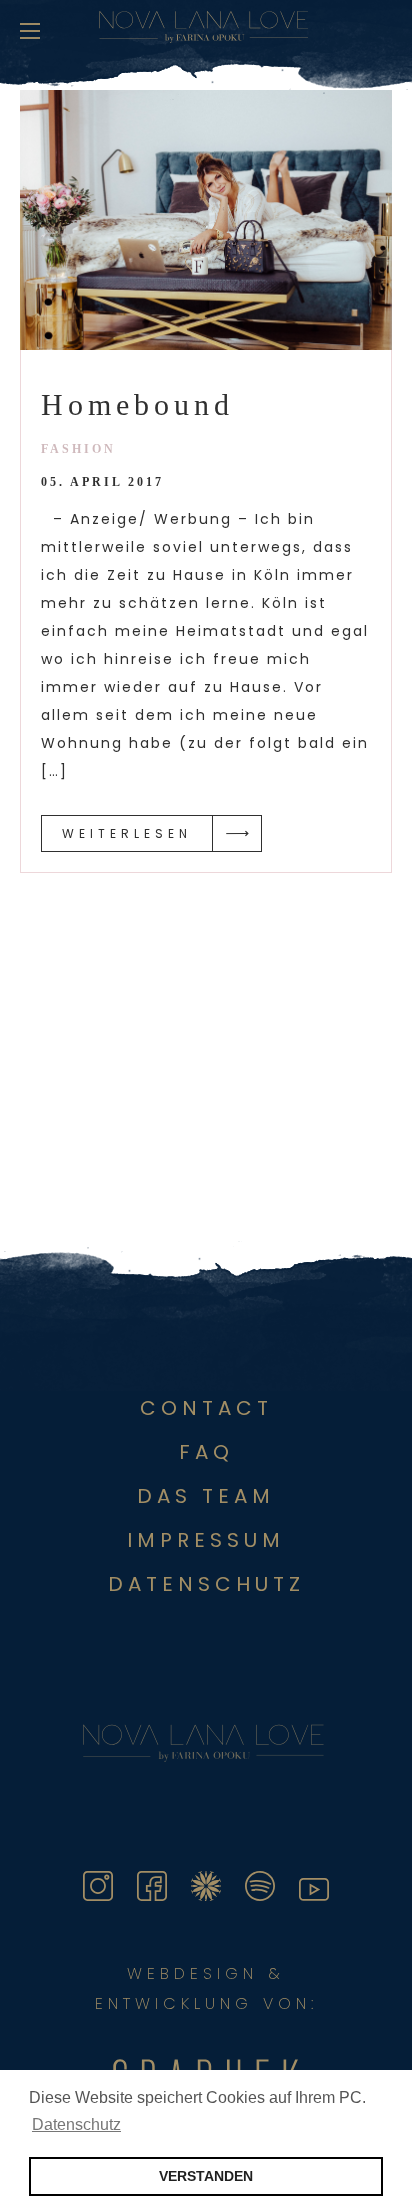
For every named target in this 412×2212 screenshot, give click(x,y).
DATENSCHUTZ (206, 1584)
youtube (328, 1882)
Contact (206, 1408)
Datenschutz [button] (76, 2124)
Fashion (78, 449)
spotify (269, 1882)
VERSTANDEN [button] (206, 2176)
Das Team (206, 1496)
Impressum (206, 1540)
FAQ (206, 1452)
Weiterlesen (127, 833)
